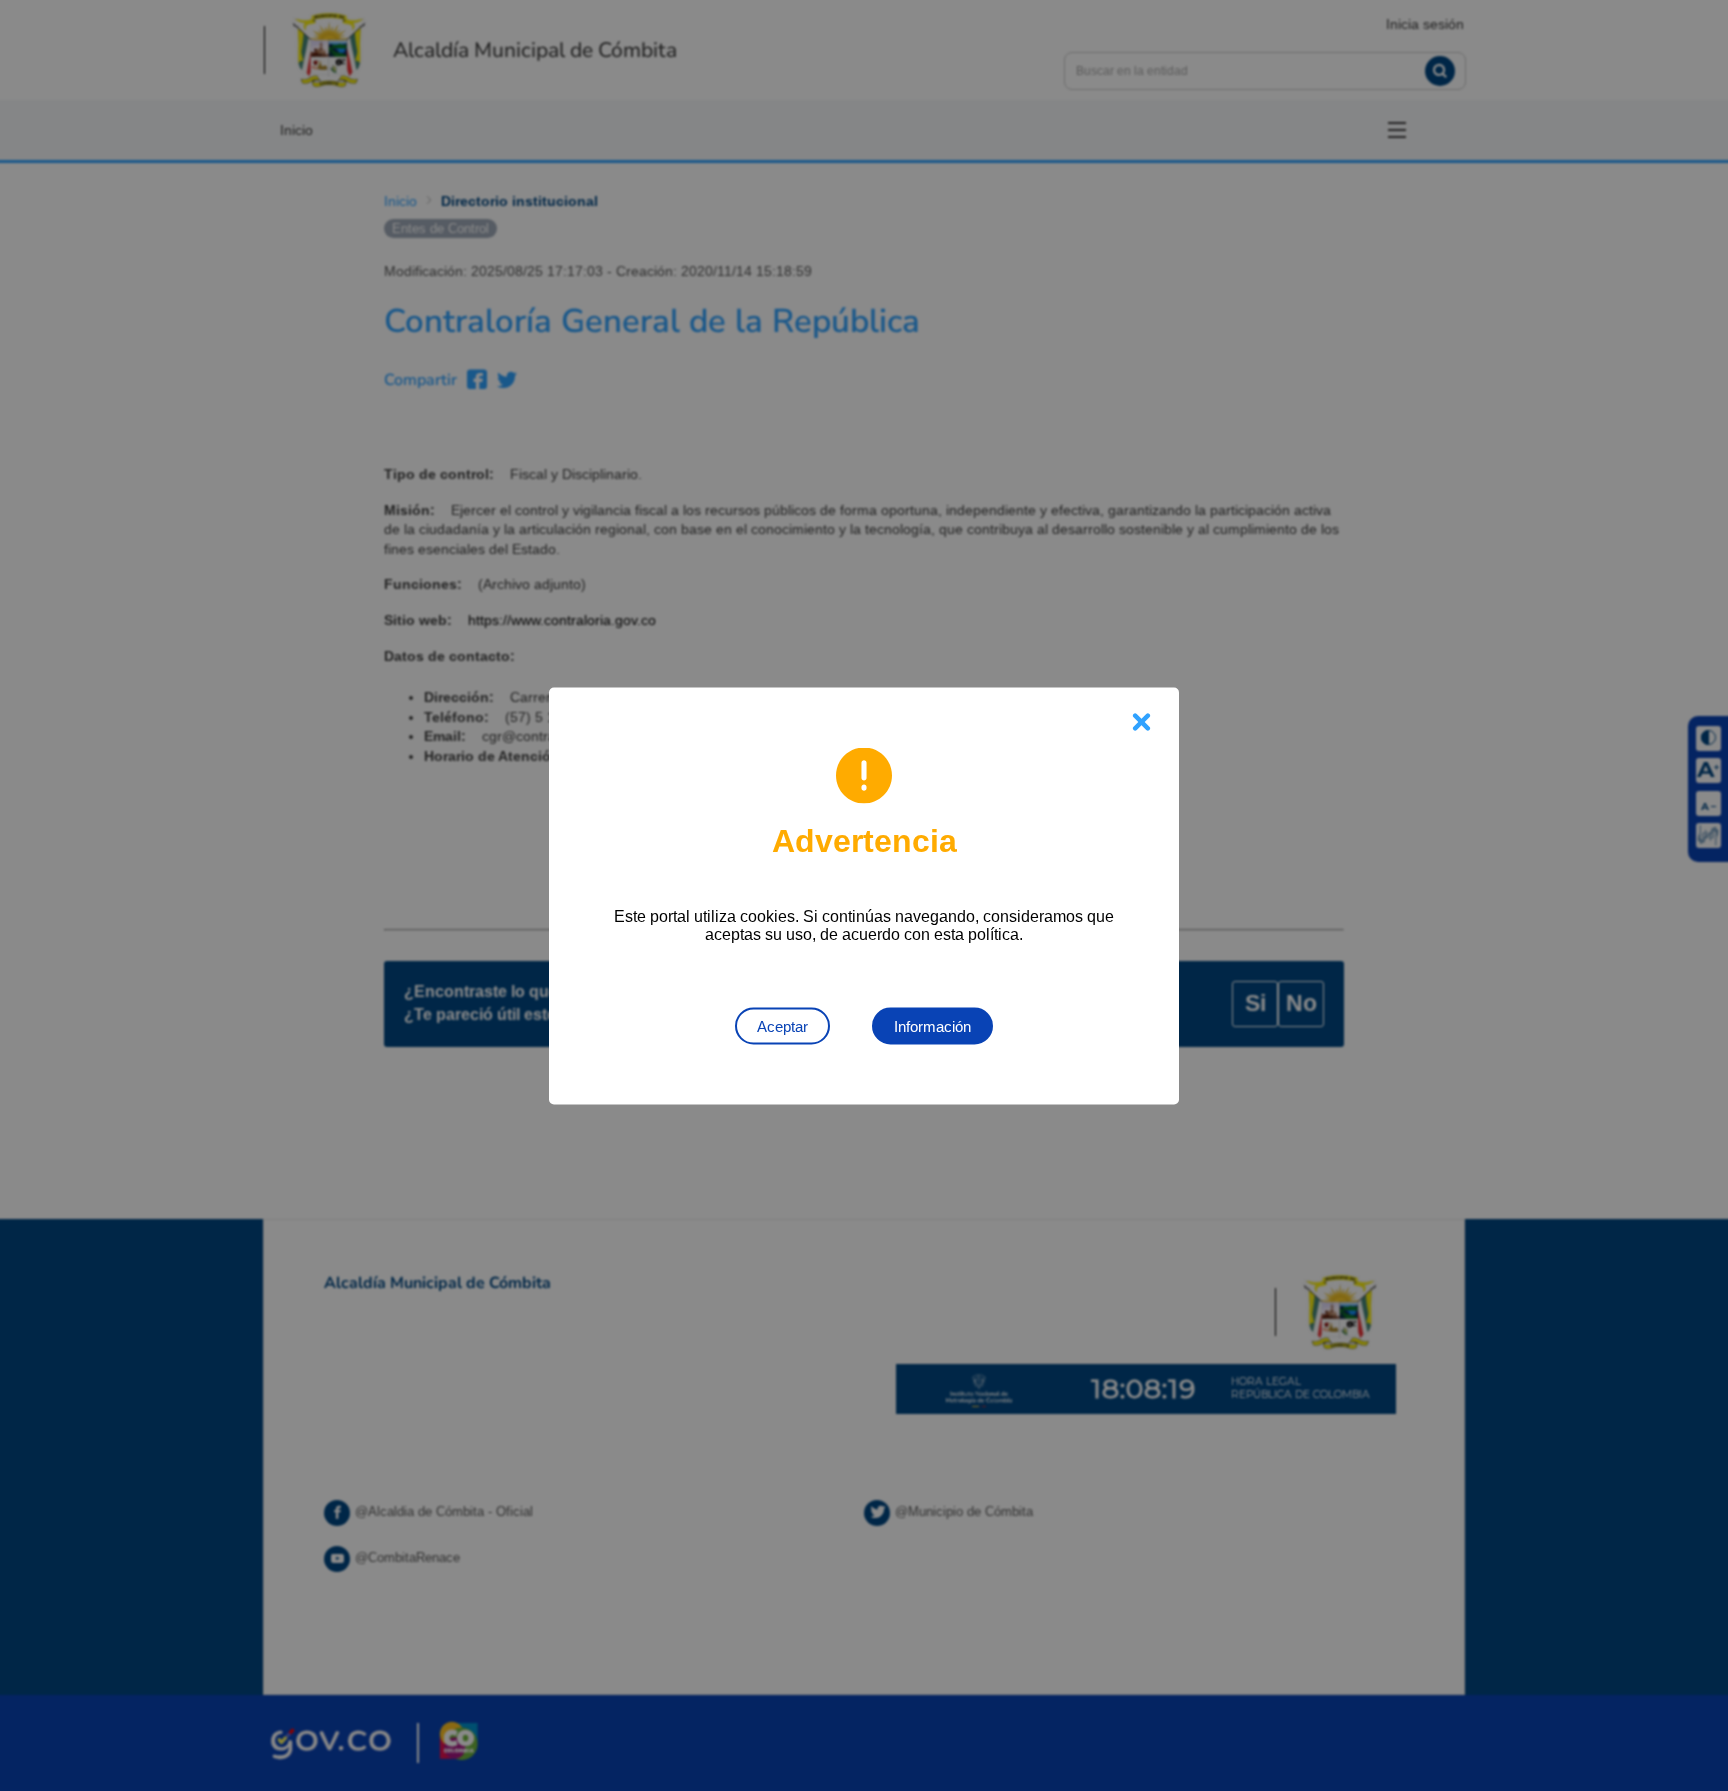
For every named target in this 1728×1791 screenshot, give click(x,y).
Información (932, 1025)
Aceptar (782, 1025)
